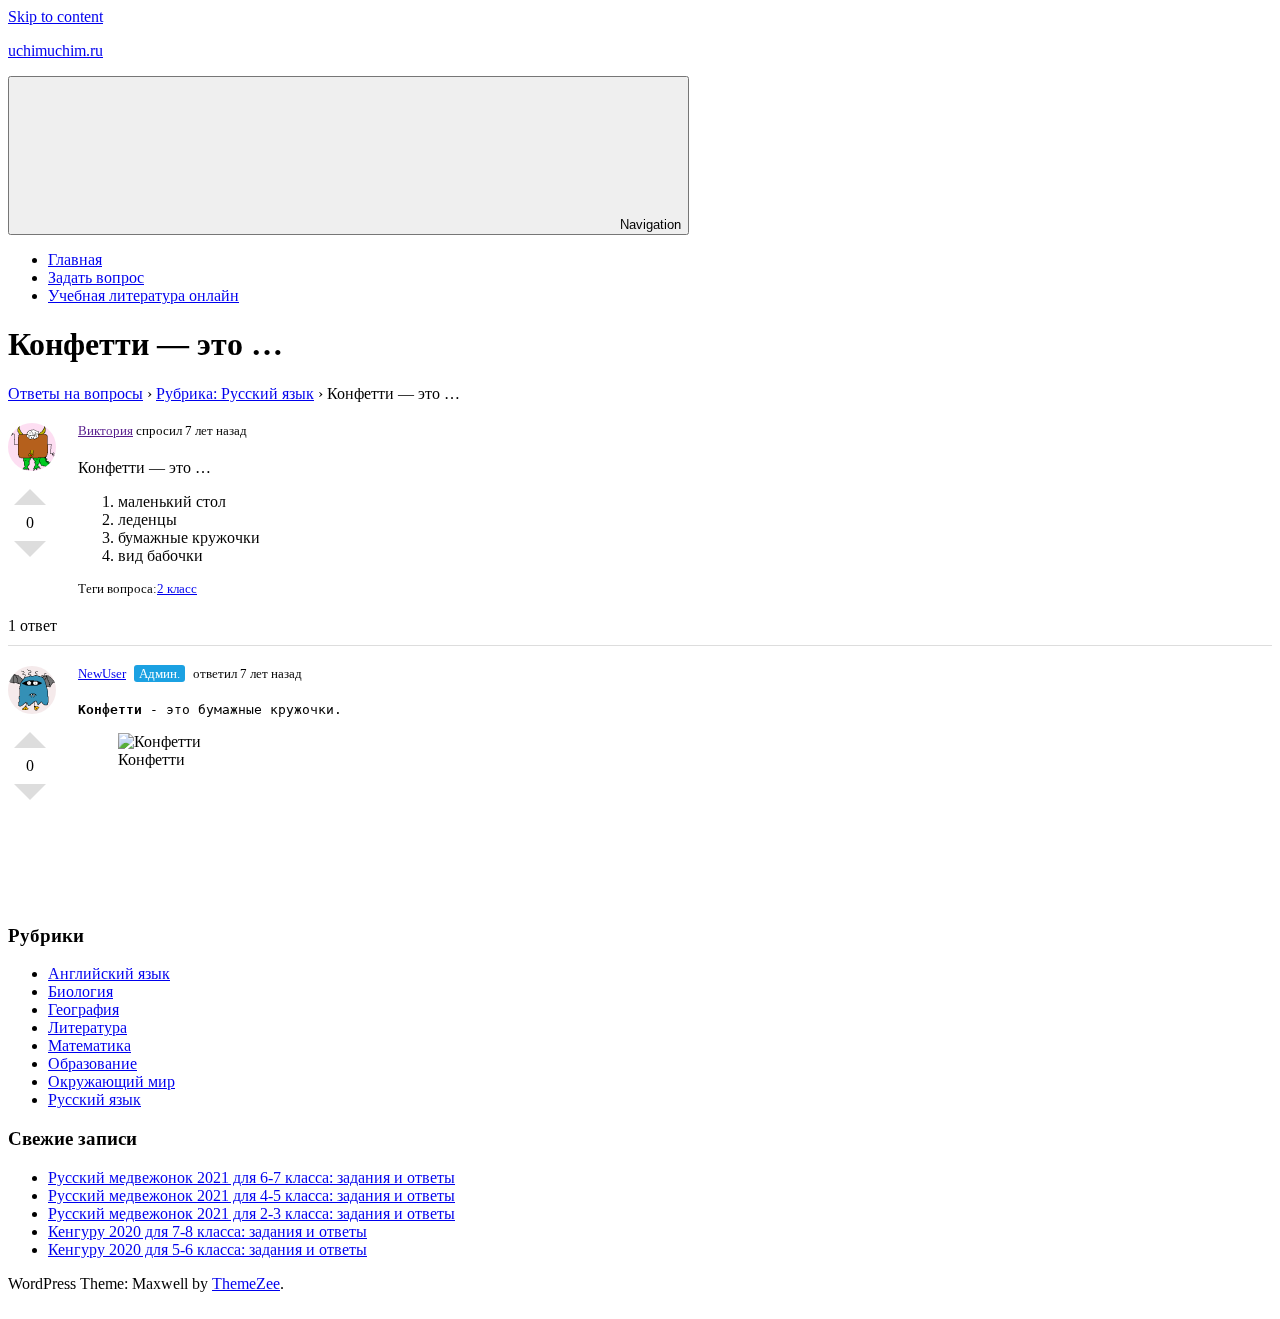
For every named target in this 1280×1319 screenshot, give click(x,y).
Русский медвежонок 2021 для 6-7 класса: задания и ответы (251, 1177)
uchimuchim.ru (55, 50)
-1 (30, 557)
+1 (30, 489)
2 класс (177, 588)
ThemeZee (246, 1283)
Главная (75, 259)
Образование (92, 1063)
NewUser (102, 673)
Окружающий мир (111, 1081)
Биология (80, 991)
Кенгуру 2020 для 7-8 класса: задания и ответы (207, 1231)
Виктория (105, 430)
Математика (89, 1045)
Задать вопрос (96, 277)
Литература (87, 1027)
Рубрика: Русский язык (235, 393)
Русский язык (94, 1099)
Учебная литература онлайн (143, 295)
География (83, 1009)
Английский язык (109, 973)
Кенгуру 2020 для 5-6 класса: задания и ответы (207, 1249)
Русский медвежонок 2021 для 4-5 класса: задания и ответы (251, 1195)
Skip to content (55, 16)
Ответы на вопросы (75, 393)
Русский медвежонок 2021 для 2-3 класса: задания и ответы (251, 1213)
